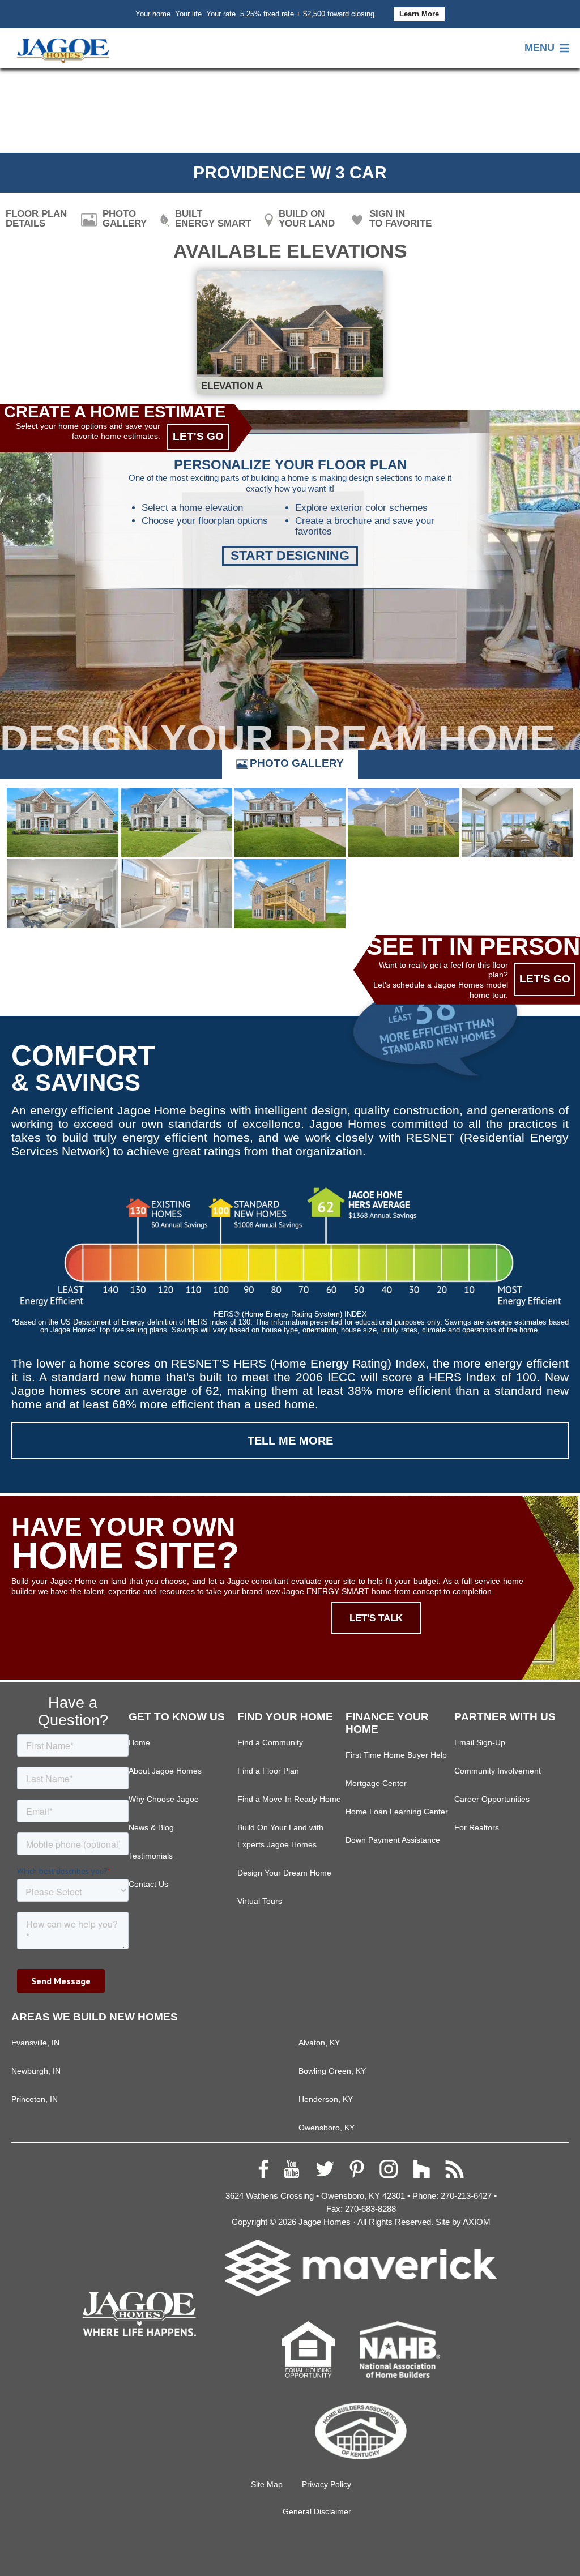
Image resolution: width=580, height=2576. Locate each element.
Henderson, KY (326, 2099)
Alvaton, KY (319, 2043)
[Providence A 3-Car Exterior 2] (176, 823)
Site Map (267, 2484)
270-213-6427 (466, 2196)
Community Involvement (498, 1771)
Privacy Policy (327, 2484)
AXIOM (477, 2222)
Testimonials (151, 1856)
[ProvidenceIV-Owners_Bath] (176, 894)
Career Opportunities (492, 1799)
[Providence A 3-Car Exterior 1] (63, 823)
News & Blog (151, 1828)
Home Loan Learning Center (397, 1812)
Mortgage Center (376, 1783)
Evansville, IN (35, 2043)
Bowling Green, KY (332, 2071)
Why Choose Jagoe (164, 1799)
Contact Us (148, 1884)
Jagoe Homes (325, 2222)
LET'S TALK (376, 1618)
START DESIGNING (290, 556)
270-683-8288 (370, 2209)
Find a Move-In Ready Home (289, 1799)
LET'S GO (198, 436)
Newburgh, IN (36, 2071)
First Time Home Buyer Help (396, 1755)
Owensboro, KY (327, 2128)
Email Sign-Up (480, 1743)
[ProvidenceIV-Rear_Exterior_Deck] (404, 823)
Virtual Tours (260, 1901)
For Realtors (477, 1828)
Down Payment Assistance (393, 1840)
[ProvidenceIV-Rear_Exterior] (290, 894)
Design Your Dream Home (284, 1873)
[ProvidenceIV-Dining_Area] (517, 823)
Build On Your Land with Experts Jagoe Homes (280, 1836)
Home (139, 1743)
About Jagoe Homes (165, 1771)
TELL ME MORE (290, 1441)
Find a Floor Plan (268, 1771)
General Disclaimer (317, 2511)
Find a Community (270, 1743)
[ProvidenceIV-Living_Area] (63, 894)
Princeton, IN (35, 2099)
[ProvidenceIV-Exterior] (290, 823)
